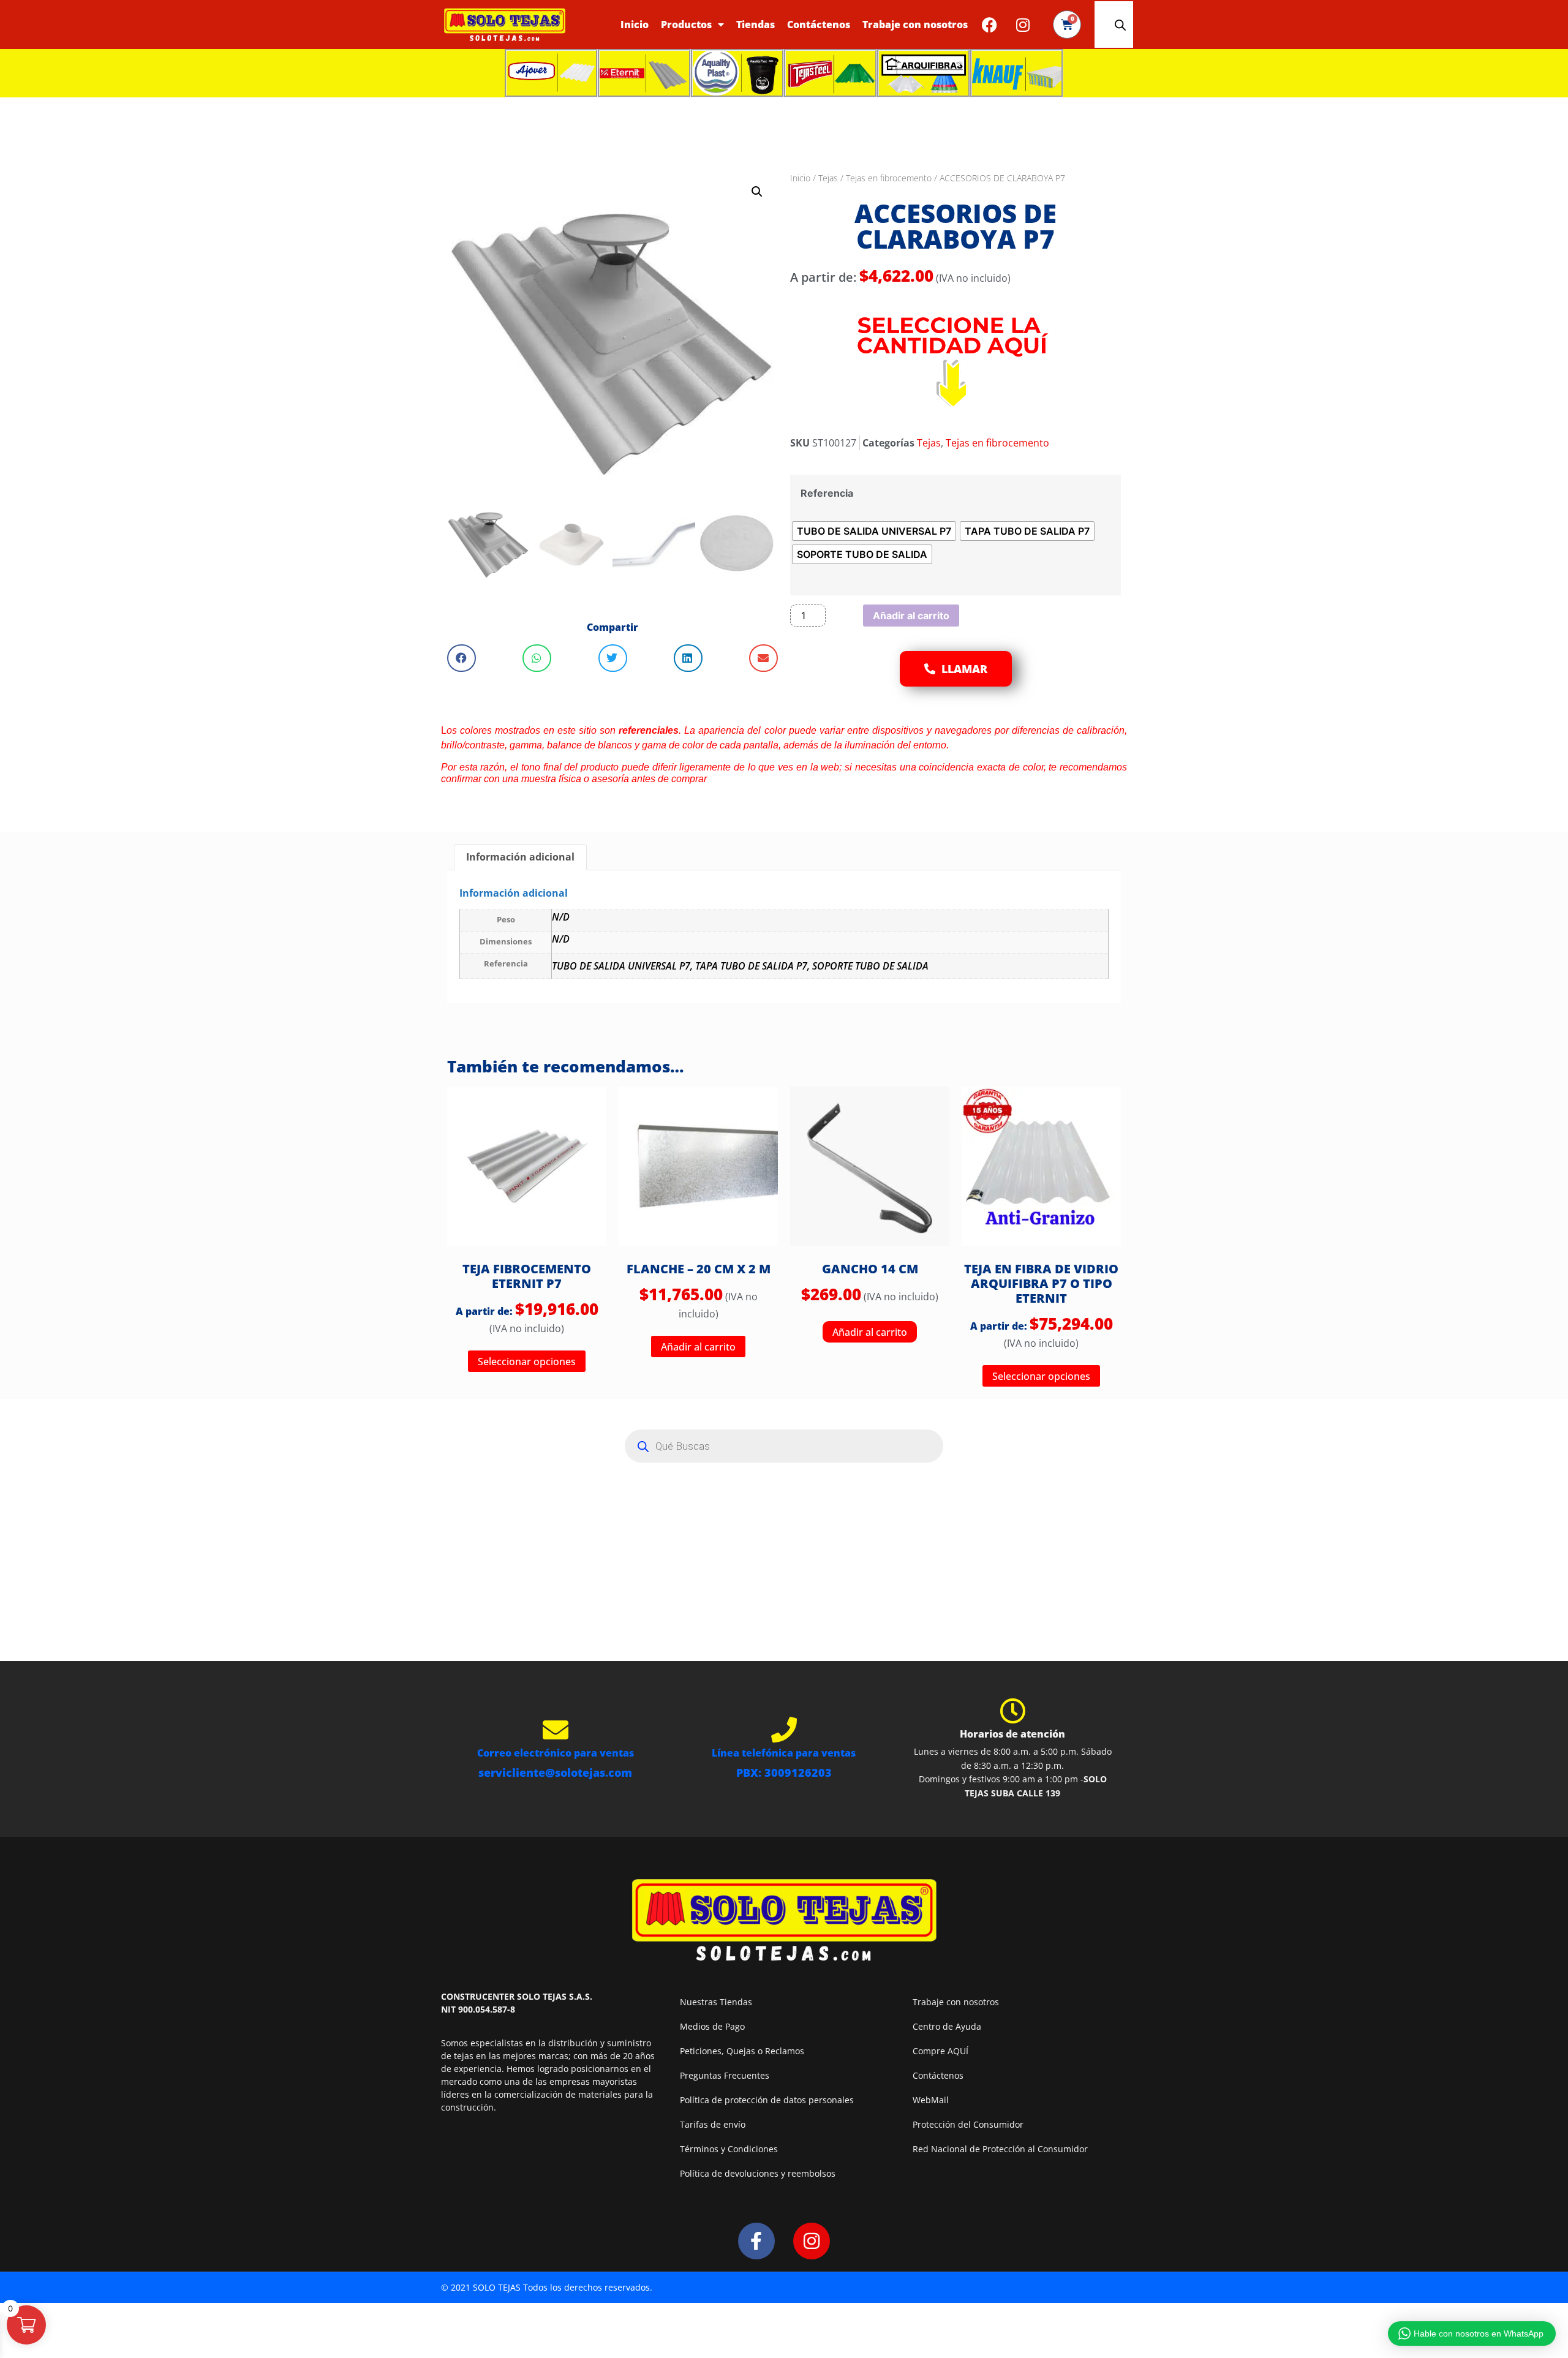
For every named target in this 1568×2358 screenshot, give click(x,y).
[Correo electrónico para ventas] (556, 1730)
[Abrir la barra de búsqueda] (1120, 25)
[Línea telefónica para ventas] (784, 1730)
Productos (686, 24)
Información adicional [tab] (520, 857)
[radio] (874, 531)
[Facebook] (989, 24)
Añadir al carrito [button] (698, 1347)
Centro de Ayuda (947, 2026)
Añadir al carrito (911, 616)
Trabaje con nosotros (915, 24)
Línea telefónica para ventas (784, 1753)
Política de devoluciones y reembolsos (758, 2173)
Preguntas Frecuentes (725, 2075)
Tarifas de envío (713, 2124)
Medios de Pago (712, 2026)
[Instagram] (1023, 24)
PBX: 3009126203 (784, 1772)
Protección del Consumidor (968, 2124)
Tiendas (756, 24)
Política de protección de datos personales (767, 2100)
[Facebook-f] (756, 2241)
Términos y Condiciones (729, 2149)
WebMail (931, 2100)
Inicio (635, 24)
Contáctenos (819, 24)
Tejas (828, 178)
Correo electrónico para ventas (556, 1753)
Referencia (827, 493)
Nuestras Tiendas (716, 2002)
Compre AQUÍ (940, 2051)
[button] (757, 192)
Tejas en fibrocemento (889, 178)
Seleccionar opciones (527, 1362)
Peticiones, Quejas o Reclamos (742, 2051)
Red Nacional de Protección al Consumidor (1000, 2149)
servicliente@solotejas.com (555, 1772)
